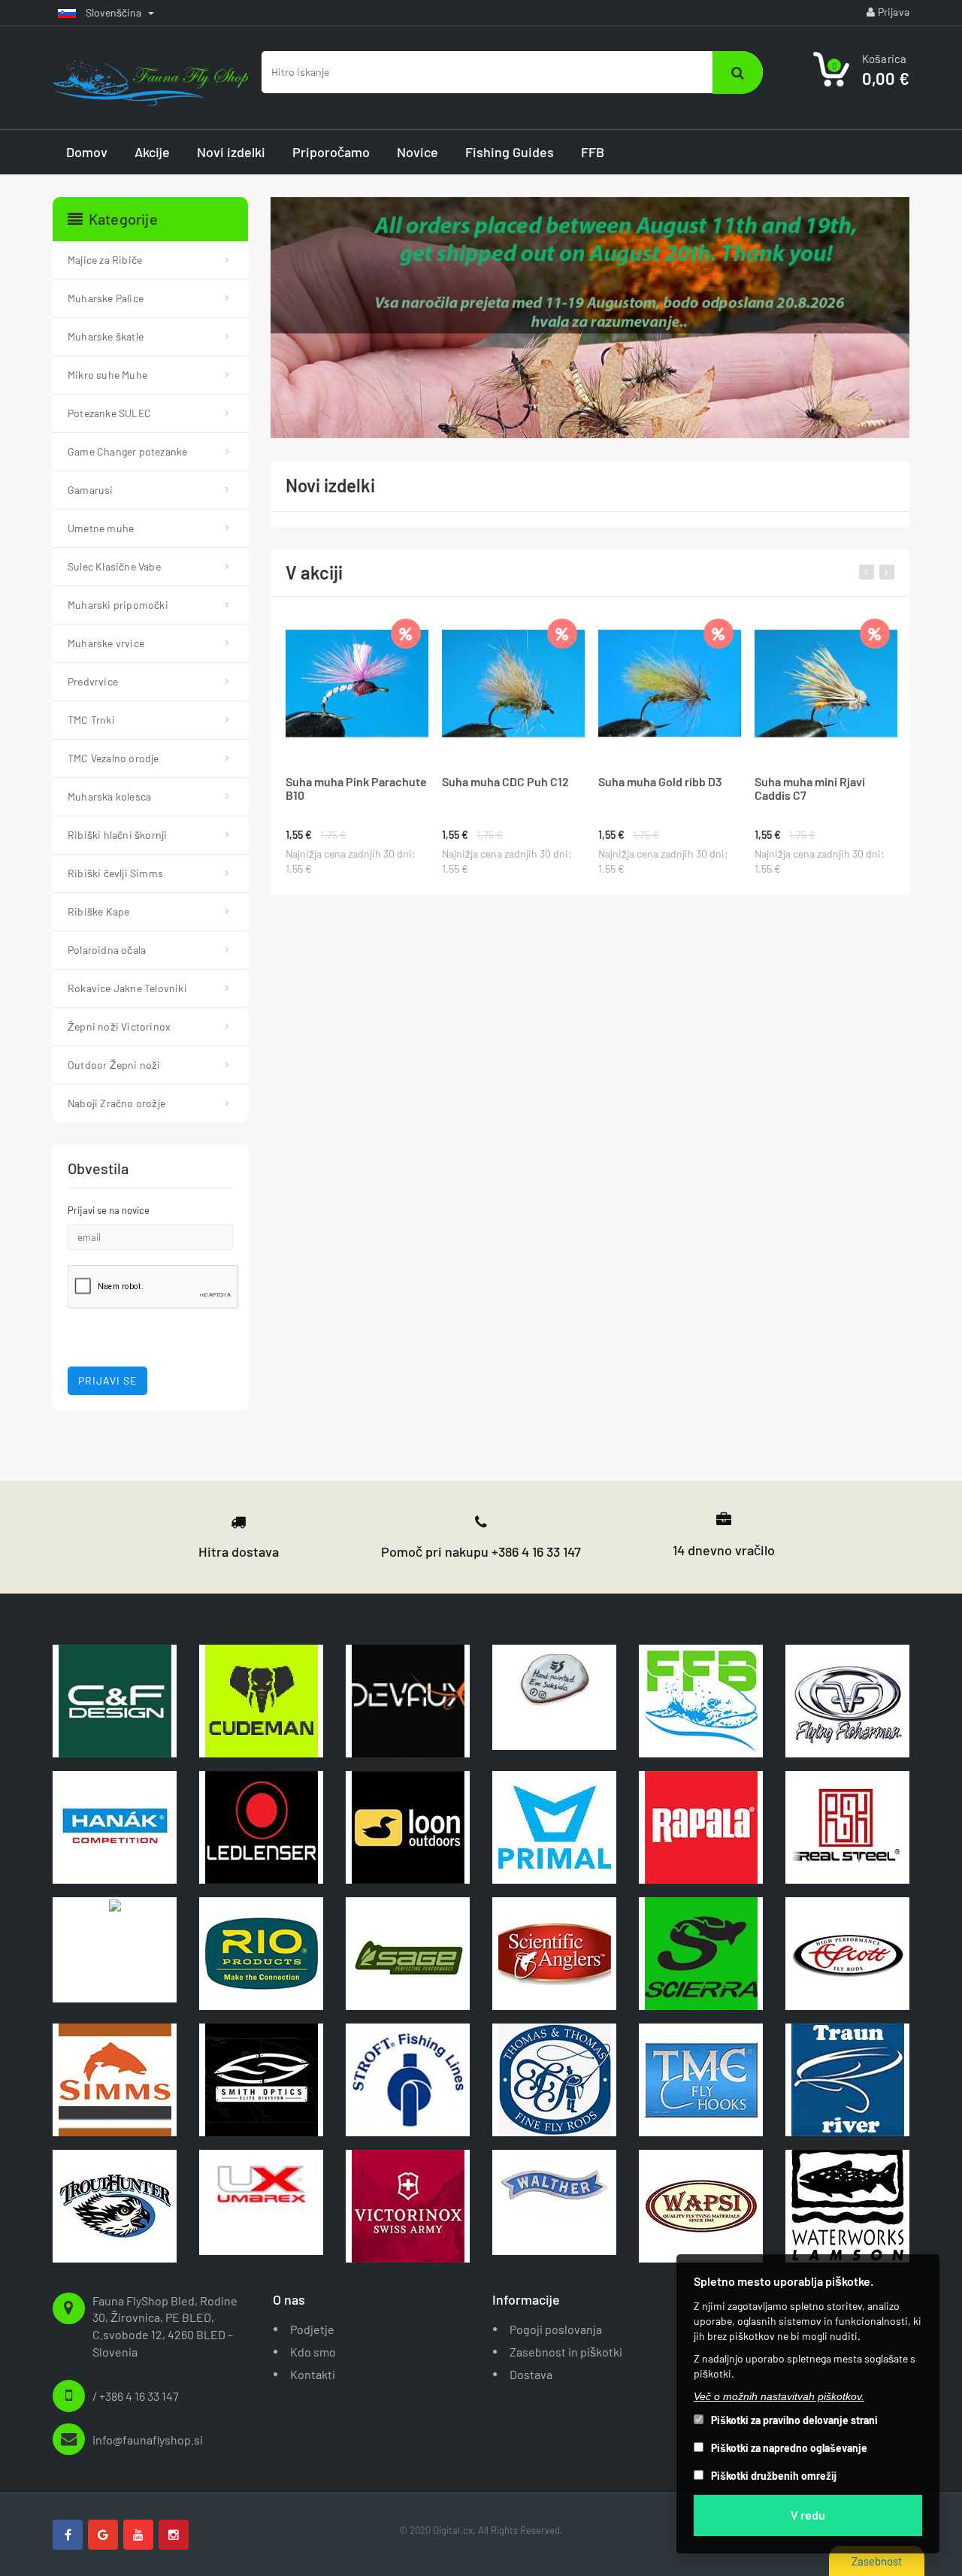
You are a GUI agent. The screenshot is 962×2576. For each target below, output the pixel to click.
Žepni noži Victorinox (119, 1026)
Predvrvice (93, 681)
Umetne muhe (101, 528)
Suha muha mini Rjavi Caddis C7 (810, 789)
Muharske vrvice (106, 643)
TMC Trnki (91, 720)
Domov (87, 152)
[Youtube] (138, 2535)
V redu (808, 2515)
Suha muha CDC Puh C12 (505, 782)
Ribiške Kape (98, 911)
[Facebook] (68, 2535)
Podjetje (312, 2329)
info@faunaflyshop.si (148, 2440)
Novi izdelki (231, 152)
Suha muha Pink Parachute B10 (356, 789)
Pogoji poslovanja (556, 2329)
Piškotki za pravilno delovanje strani (794, 2420)
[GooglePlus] (103, 2535)
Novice (417, 152)
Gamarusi (91, 490)
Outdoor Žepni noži (114, 1065)
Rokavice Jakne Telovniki (127, 988)
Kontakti (313, 2374)
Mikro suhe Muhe (107, 375)
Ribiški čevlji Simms (115, 873)
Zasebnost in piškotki (566, 2352)
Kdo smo (313, 2352)
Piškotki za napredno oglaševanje (789, 2448)
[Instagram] (174, 2535)
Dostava (531, 2374)
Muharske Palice (106, 298)
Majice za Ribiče (105, 260)
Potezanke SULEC (109, 413)
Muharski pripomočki (118, 605)
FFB (593, 152)
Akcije (152, 152)
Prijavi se (107, 1380)
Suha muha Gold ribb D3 (660, 782)
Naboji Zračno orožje (116, 1103)
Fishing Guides (510, 152)
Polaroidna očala (107, 950)
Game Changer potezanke (127, 451)
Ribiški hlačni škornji (117, 835)
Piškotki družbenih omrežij (774, 2476)
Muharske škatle (106, 336)
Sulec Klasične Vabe (114, 566)
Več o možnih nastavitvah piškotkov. (779, 2396)
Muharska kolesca (109, 796)
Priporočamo (331, 152)
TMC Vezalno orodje (113, 758)
